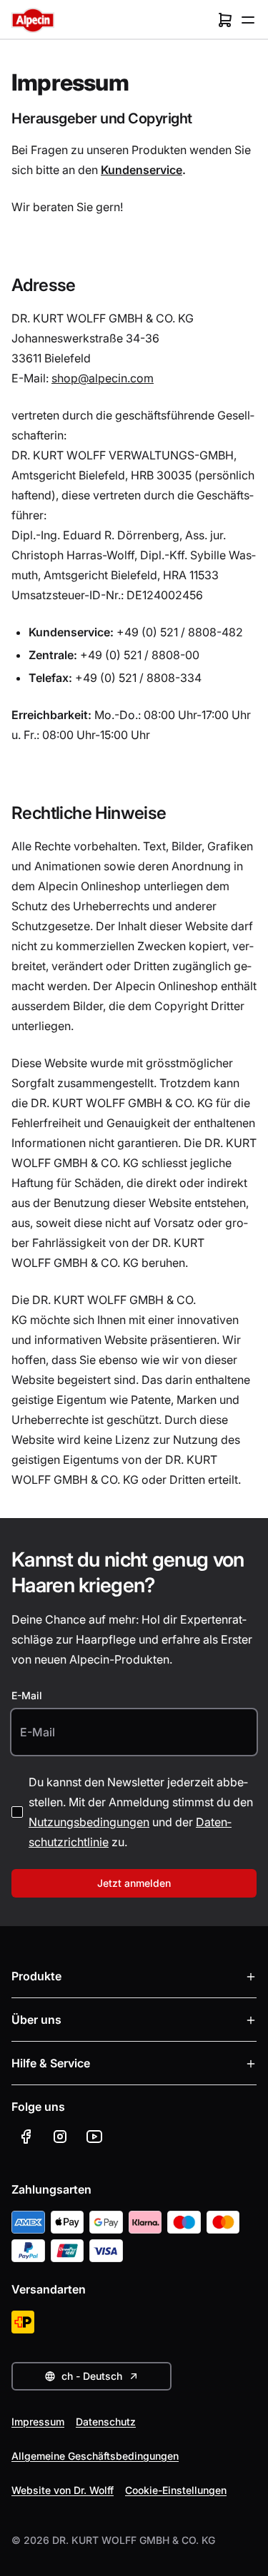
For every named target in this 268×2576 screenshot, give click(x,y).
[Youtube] (94, 2137)
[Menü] (248, 20)
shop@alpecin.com (103, 378)
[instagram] (60, 2137)
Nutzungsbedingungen (89, 1822)
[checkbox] (17, 1812)
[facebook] (26, 2137)
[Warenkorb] (225, 20)
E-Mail (27, 1695)
